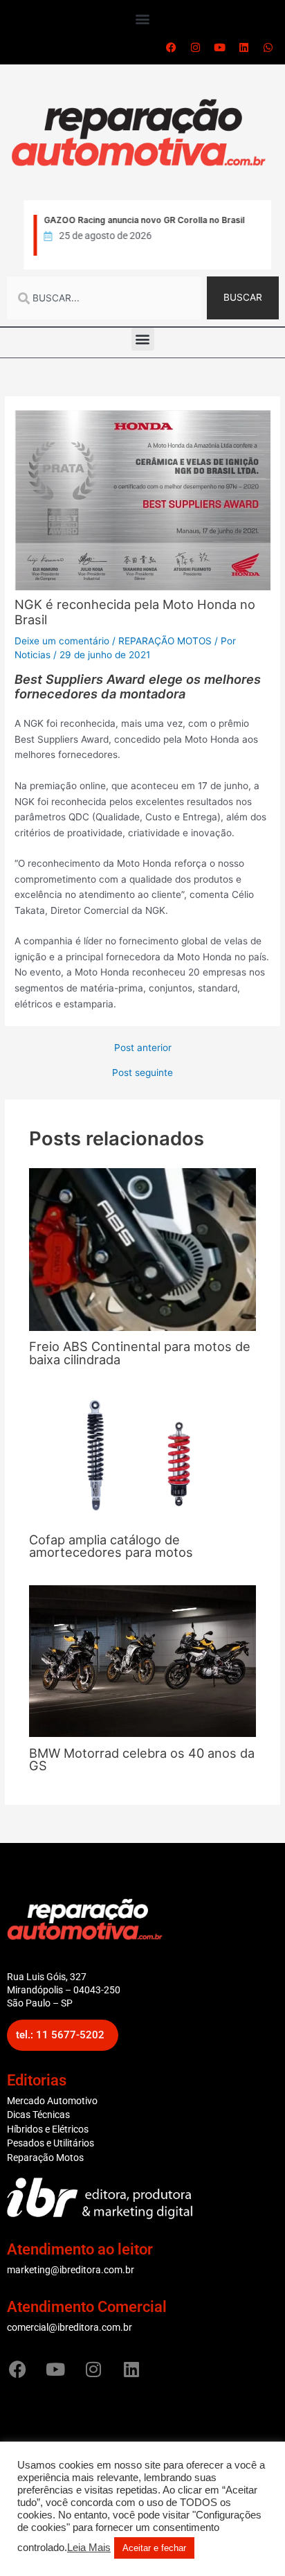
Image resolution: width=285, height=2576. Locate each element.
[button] (143, 18)
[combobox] (104, 298)
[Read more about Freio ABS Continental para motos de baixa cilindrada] (143, 1249)
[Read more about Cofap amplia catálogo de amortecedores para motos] (143, 1457)
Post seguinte (142, 1073)
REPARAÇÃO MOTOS (165, 641)
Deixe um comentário (62, 641)
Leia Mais (89, 2548)
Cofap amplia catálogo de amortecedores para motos (111, 1546)
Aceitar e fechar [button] (154, 2548)
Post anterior (143, 1048)
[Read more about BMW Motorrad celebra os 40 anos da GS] (143, 1660)
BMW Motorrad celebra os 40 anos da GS (142, 1759)
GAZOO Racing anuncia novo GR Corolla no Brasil (142, 220)
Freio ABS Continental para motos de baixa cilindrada (140, 1352)
